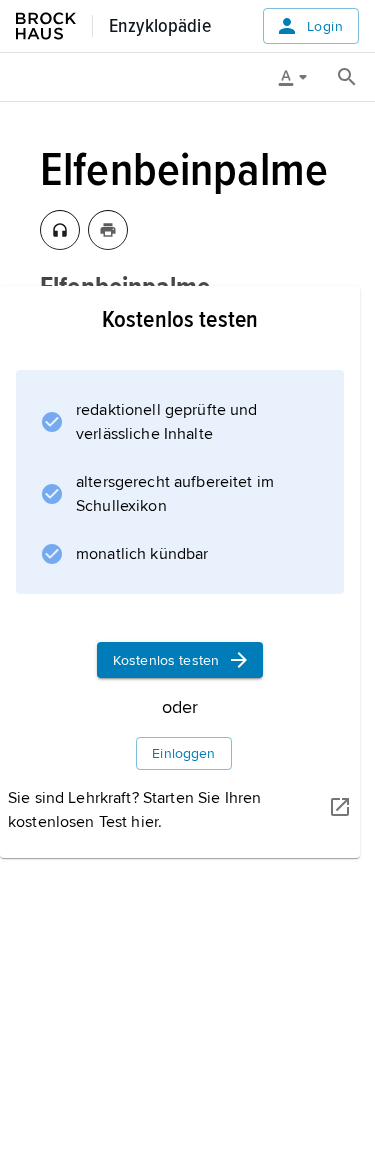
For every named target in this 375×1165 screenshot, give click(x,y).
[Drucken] (108, 230)
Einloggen (183, 753)
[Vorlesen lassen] (60, 230)
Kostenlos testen (166, 660)
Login (325, 26)
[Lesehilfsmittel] (300, 77)
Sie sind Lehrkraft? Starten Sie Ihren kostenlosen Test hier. (134, 810)
